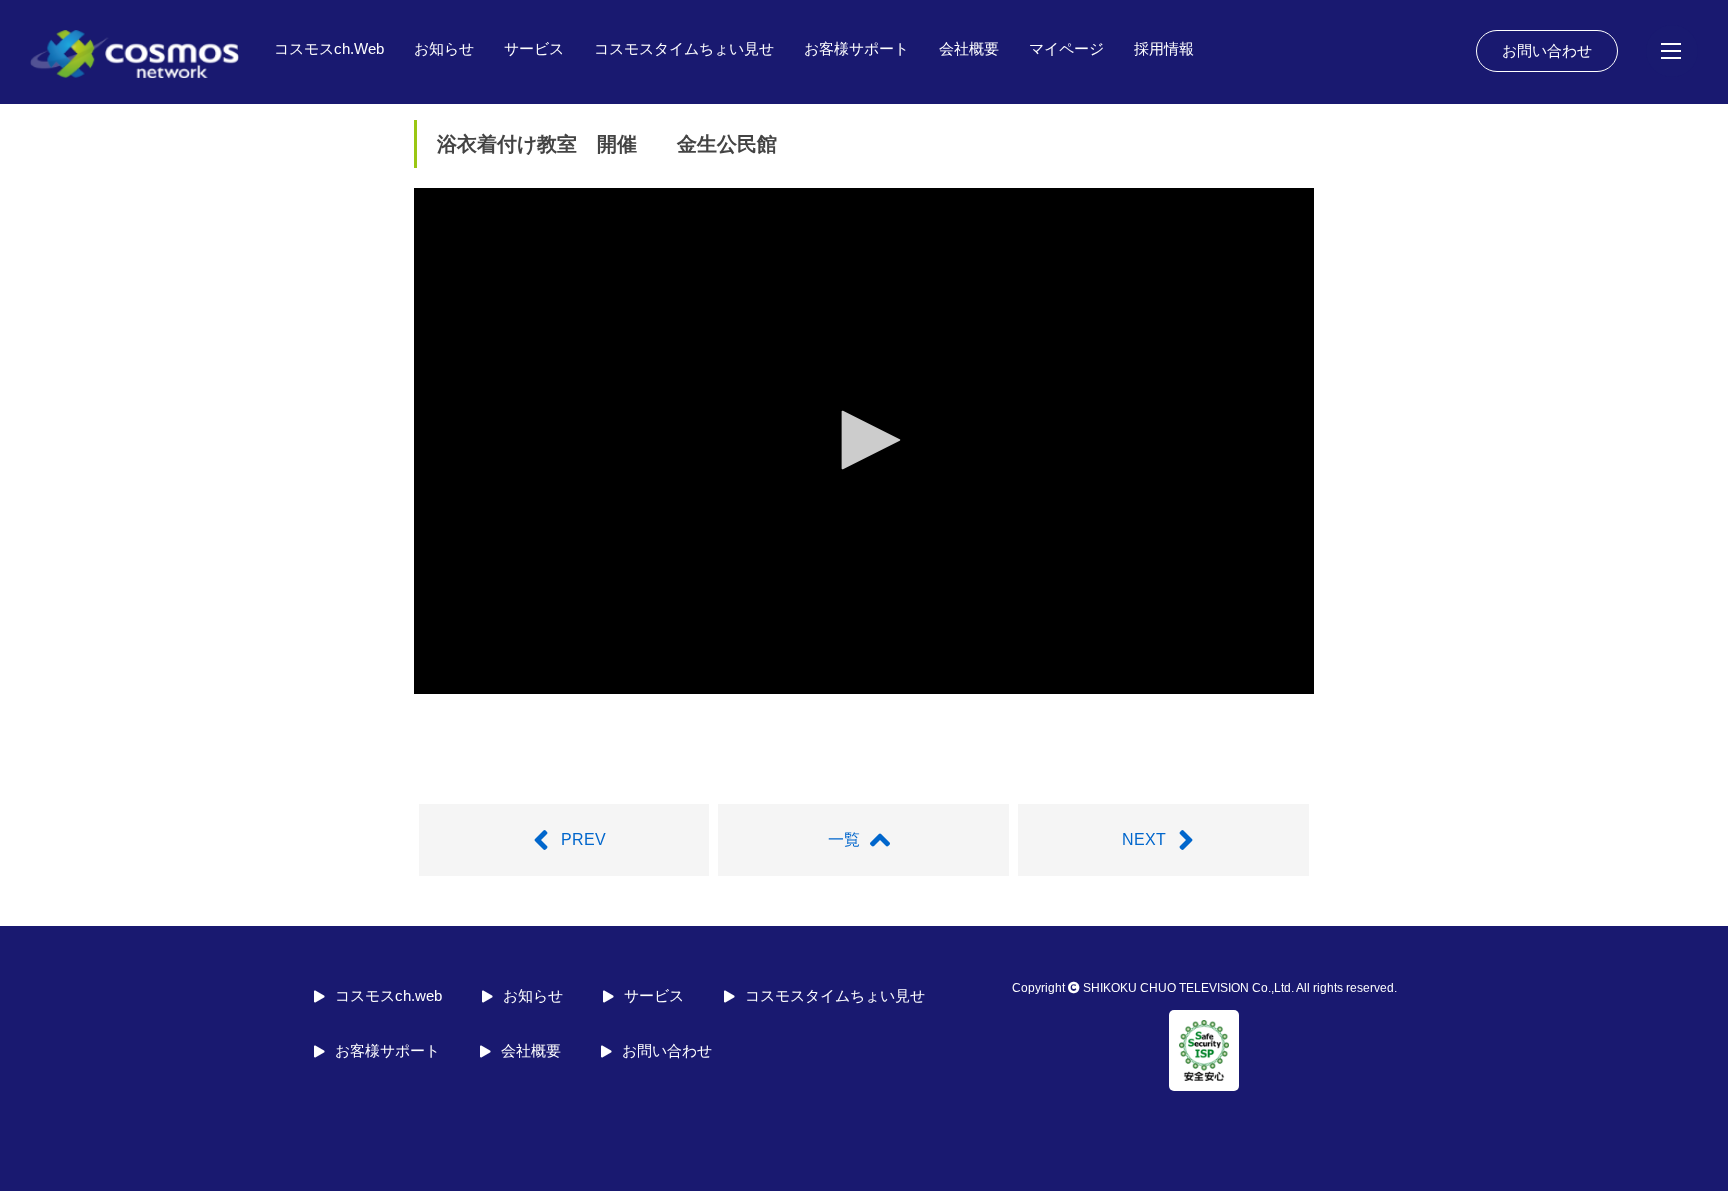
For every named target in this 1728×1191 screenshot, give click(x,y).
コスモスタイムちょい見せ (684, 48)
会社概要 (969, 48)
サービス (534, 48)
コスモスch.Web (329, 48)
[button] (864, 440)
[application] (864, 441)
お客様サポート (856, 48)
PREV (583, 839)
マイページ (1066, 48)
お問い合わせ (1547, 50)
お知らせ (444, 48)
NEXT (1144, 839)
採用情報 (1164, 48)
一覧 (844, 839)
